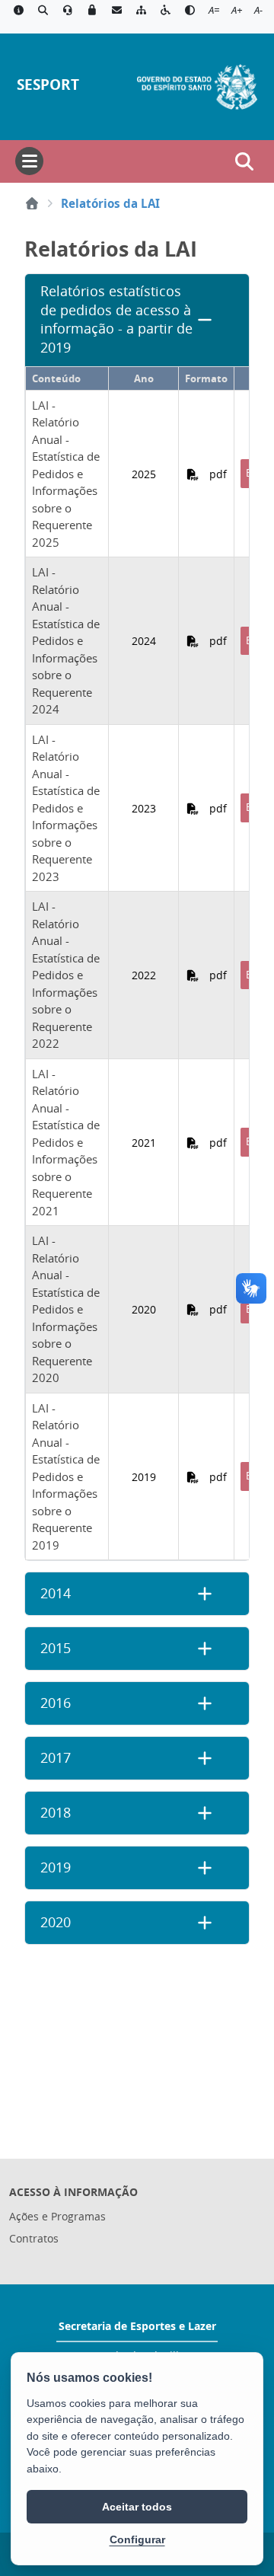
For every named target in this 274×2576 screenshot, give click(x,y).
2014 (56, 1593)
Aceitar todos (137, 2507)
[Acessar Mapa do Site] (141, 11)
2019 (56, 1867)
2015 (56, 1648)
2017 (56, 1758)
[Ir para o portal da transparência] (43, 11)
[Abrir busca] (244, 161)
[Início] (32, 203)
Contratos (34, 2238)
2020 (56, 1922)
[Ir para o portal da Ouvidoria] (68, 11)
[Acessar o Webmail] (116, 11)
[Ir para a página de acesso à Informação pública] (18, 11)
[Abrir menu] (29, 161)
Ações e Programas (57, 2216)
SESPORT (48, 84)
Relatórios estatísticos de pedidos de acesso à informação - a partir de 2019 (116, 319)
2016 (56, 1703)
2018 (56, 1813)
